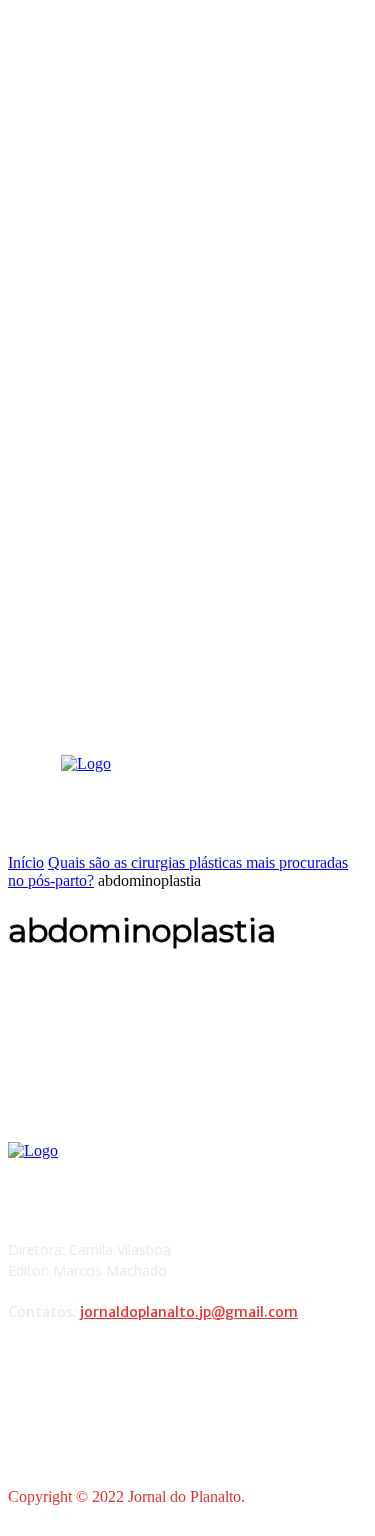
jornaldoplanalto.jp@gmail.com (189, 1312)
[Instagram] (79, 1364)
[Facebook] (28, 1364)
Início (26, 862)
